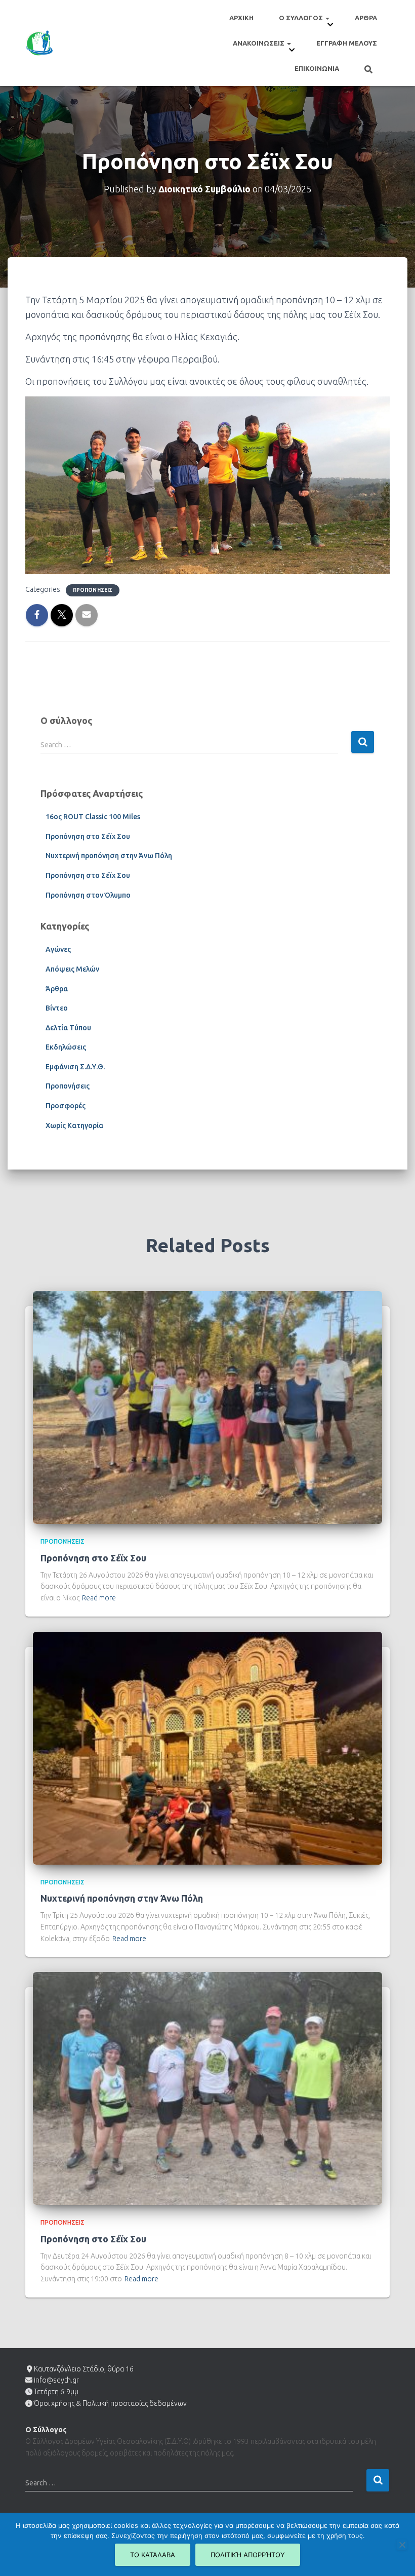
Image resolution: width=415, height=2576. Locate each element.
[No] (402, 2545)
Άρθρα (57, 989)
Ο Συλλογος (302, 18)
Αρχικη (241, 18)
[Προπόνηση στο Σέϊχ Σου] (207, 1407)
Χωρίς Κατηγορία (74, 1125)
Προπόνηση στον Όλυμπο (88, 895)
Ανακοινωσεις (259, 43)
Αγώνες (58, 949)
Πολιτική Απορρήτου (248, 2555)
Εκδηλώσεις (66, 1047)
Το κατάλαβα (153, 2555)
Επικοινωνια (317, 68)
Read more (99, 1598)
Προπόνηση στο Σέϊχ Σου (88, 836)
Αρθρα (366, 18)
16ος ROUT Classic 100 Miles (93, 817)
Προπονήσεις (93, 590)
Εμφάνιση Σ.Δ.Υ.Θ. (75, 1067)
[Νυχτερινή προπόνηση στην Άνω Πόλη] (207, 1747)
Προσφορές (66, 1106)
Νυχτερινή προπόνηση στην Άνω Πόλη (109, 856)
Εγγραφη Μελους (347, 43)
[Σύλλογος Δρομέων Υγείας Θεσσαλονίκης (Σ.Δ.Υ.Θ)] (39, 43)
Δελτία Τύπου (68, 1028)
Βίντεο (57, 1008)
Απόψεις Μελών (72, 969)
